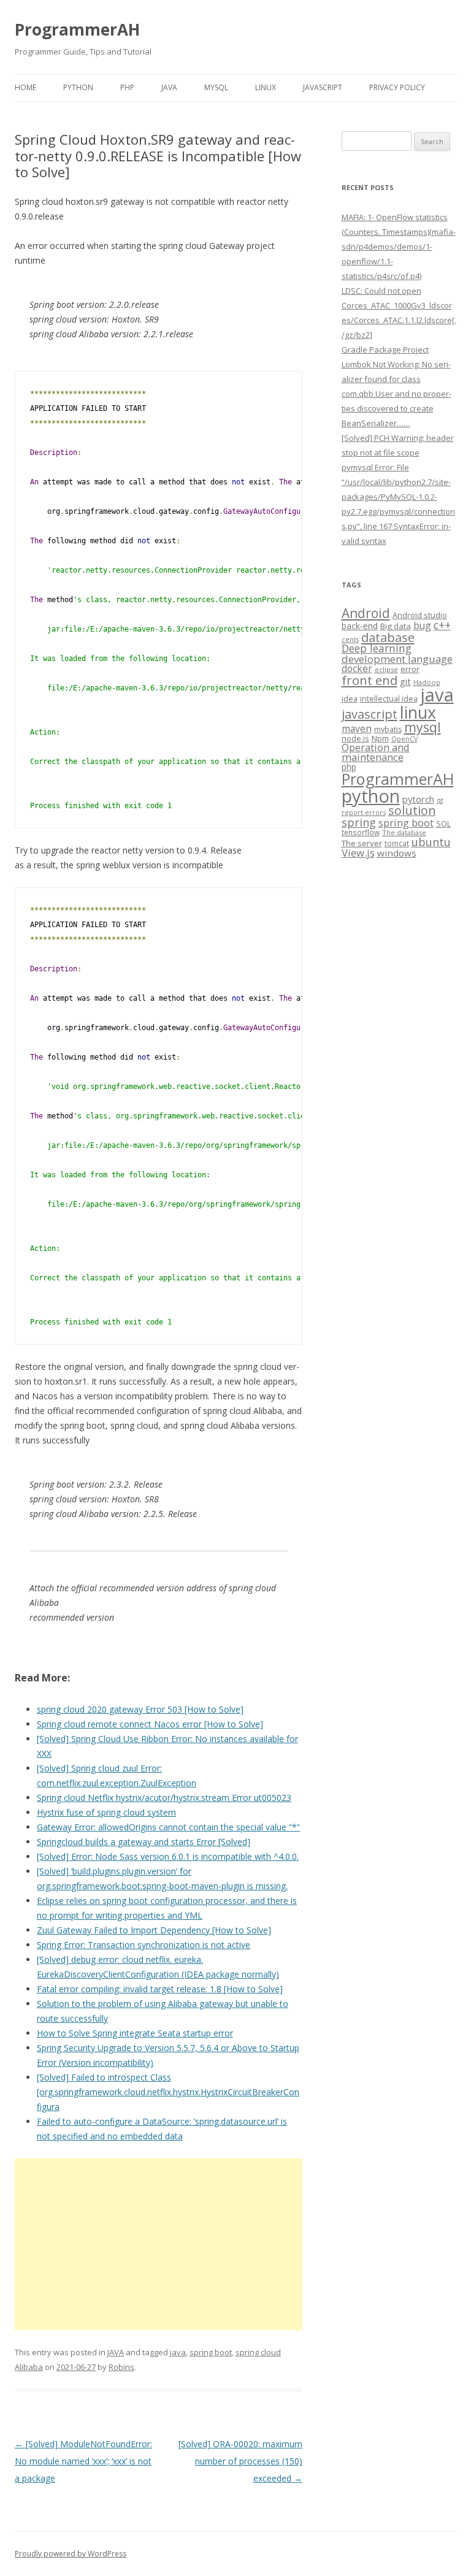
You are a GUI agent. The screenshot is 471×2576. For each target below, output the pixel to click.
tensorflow (361, 832)
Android (366, 613)
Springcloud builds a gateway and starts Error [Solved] (144, 1842)
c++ (442, 625)
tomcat (397, 843)
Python (78, 87)
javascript (370, 714)
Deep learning (377, 648)
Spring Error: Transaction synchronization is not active (144, 1945)
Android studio (420, 615)
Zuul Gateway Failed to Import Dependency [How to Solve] (154, 1930)
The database (404, 832)
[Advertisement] (159, 2244)
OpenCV (404, 739)
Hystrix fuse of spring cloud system (106, 1812)
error (410, 669)
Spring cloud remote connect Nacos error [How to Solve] (150, 1724)
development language (397, 659)
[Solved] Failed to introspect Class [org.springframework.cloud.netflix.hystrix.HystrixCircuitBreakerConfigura (168, 2092)
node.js (355, 738)
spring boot (211, 2352)
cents (350, 639)
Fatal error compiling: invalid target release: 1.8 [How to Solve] (160, 1989)
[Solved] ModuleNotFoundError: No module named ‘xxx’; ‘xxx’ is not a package (83, 2461)
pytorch (418, 799)
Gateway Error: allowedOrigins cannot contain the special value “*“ (168, 1827)
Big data (396, 626)
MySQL (216, 87)
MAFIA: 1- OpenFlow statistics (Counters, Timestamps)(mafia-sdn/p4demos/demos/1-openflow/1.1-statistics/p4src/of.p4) (399, 247)
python (371, 796)
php (349, 767)
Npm (380, 738)
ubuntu (431, 842)
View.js (358, 853)
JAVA (169, 87)
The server (362, 843)
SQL (443, 824)
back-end (360, 626)
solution (412, 810)
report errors (364, 812)
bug (422, 625)
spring (359, 822)
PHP (127, 87)
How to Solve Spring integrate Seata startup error (135, 2033)
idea (350, 699)
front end (370, 680)
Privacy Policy (397, 87)
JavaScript (323, 87)
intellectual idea (389, 699)
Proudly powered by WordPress (71, 2554)
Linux (266, 87)
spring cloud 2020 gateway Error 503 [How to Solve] (140, 1709)
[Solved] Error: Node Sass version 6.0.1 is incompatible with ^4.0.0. (168, 1856)
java (178, 2352)
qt (440, 800)
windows (397, 853)
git (405, 681)
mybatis (388, 729)
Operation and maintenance (376, 752)
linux (418, 712)
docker (357, 669)
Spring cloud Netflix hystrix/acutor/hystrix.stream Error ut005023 (164, 1798)
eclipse (386, 669)
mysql (423, 727)
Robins (121, 2367)
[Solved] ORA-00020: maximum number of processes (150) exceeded (240, 2461)
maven (357, 728)
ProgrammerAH (77, 29)
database (388, 637)
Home (25, 87)
